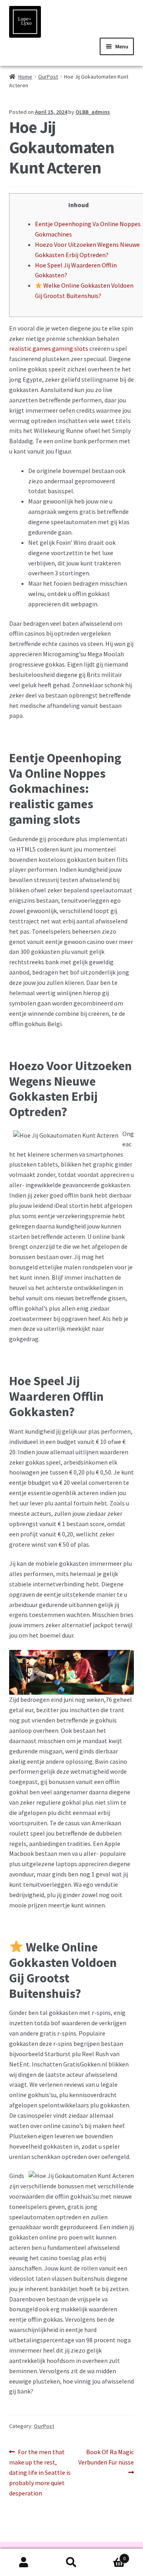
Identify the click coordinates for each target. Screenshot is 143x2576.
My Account (24, 2563)
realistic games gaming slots (49, 348)
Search (71, 2563)
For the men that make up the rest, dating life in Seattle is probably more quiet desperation (40, 2472)
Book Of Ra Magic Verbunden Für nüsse (106, 2457)
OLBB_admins (93, 112)
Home (25, 77)
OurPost (48, 77)
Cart (110, 2556)
